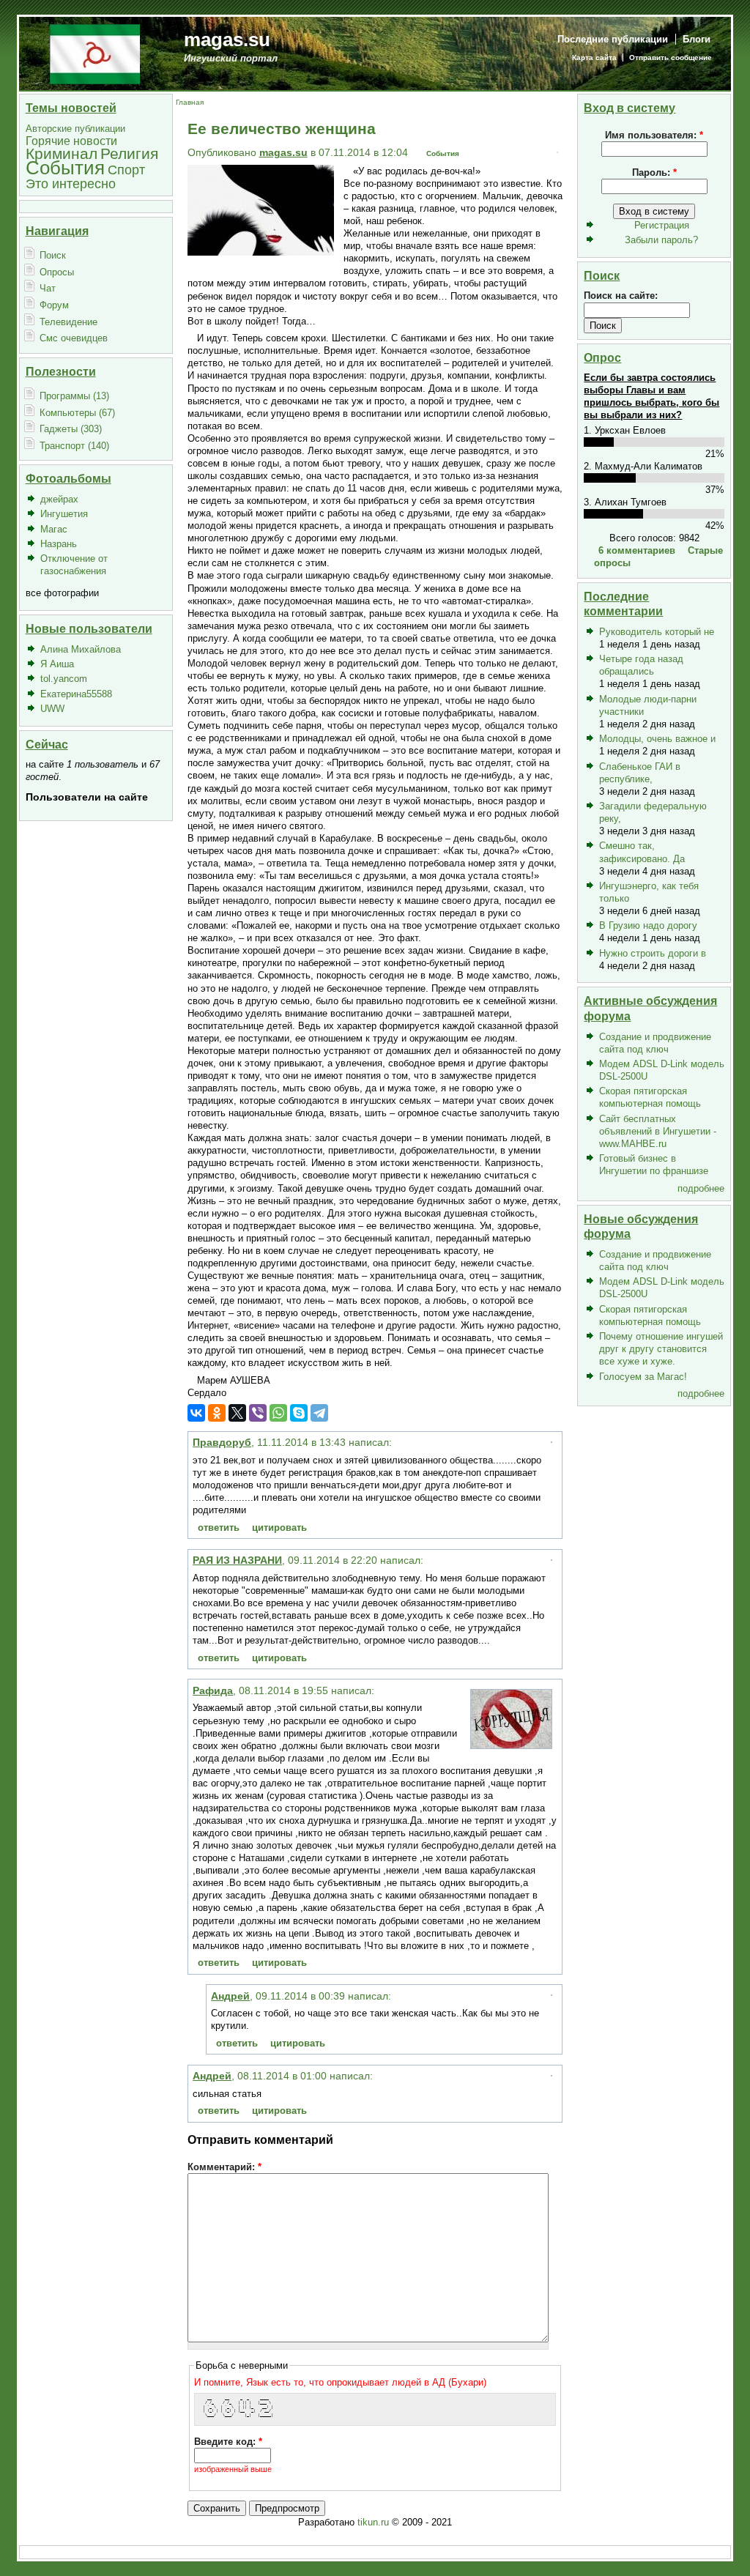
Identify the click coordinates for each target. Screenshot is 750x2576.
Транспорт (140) (74, 446)
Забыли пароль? (661, 240)
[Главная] (95, 53)
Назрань (59, 544)
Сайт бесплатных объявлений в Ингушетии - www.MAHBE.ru (658, 1131)
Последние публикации (613, 39)
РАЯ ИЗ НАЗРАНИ (237, 1560)
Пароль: (654, 172)
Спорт (126, 170)
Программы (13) (74, 396)
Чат (48, 288)
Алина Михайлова (81, 649)
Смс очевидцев (74, 338)
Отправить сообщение (671, 57)
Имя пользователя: (654, 135)
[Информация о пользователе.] (511, 1745)
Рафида (213, 1690)
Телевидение (68, 322)
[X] (237, 1413)
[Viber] (258, 1413)
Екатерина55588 (76, 694)
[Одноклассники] (217, 1413)
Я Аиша (57, 664)
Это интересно (71, 183)
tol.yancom (64, 679)
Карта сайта (594, 57)
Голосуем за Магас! (643, 1377)
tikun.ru (373, 2522)
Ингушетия (64, 514)
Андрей (230, 1996)
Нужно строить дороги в (653, 953)
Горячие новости (71, 141)
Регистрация (662, 225)
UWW (52, 709)
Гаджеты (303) (71, 429)
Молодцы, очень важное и (657, 739)
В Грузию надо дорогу (648, 925)
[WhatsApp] (278, 1413)
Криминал (62, 153)
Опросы (57, 272)
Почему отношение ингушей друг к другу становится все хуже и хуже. (661, 1349)
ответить (219, 1528)
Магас (54, 529)
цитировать (279, 1528)
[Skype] (299, 1413)
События (65, 168)
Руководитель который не (657, 632)
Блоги (697, 39)
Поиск (53, 255)
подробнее (701, 1188)
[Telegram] (319, 1413)
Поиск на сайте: (621, 296)
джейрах (59, 499)
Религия (129, 153)
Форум (54, 305)
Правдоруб (222, 1442)
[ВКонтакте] (196, 1413)
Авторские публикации (75, 129)
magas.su (227, 40)
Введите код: (228, 2442)
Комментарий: (224, 2167)
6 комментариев (637, 550)
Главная (190, 102)
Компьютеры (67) (77, 413)
